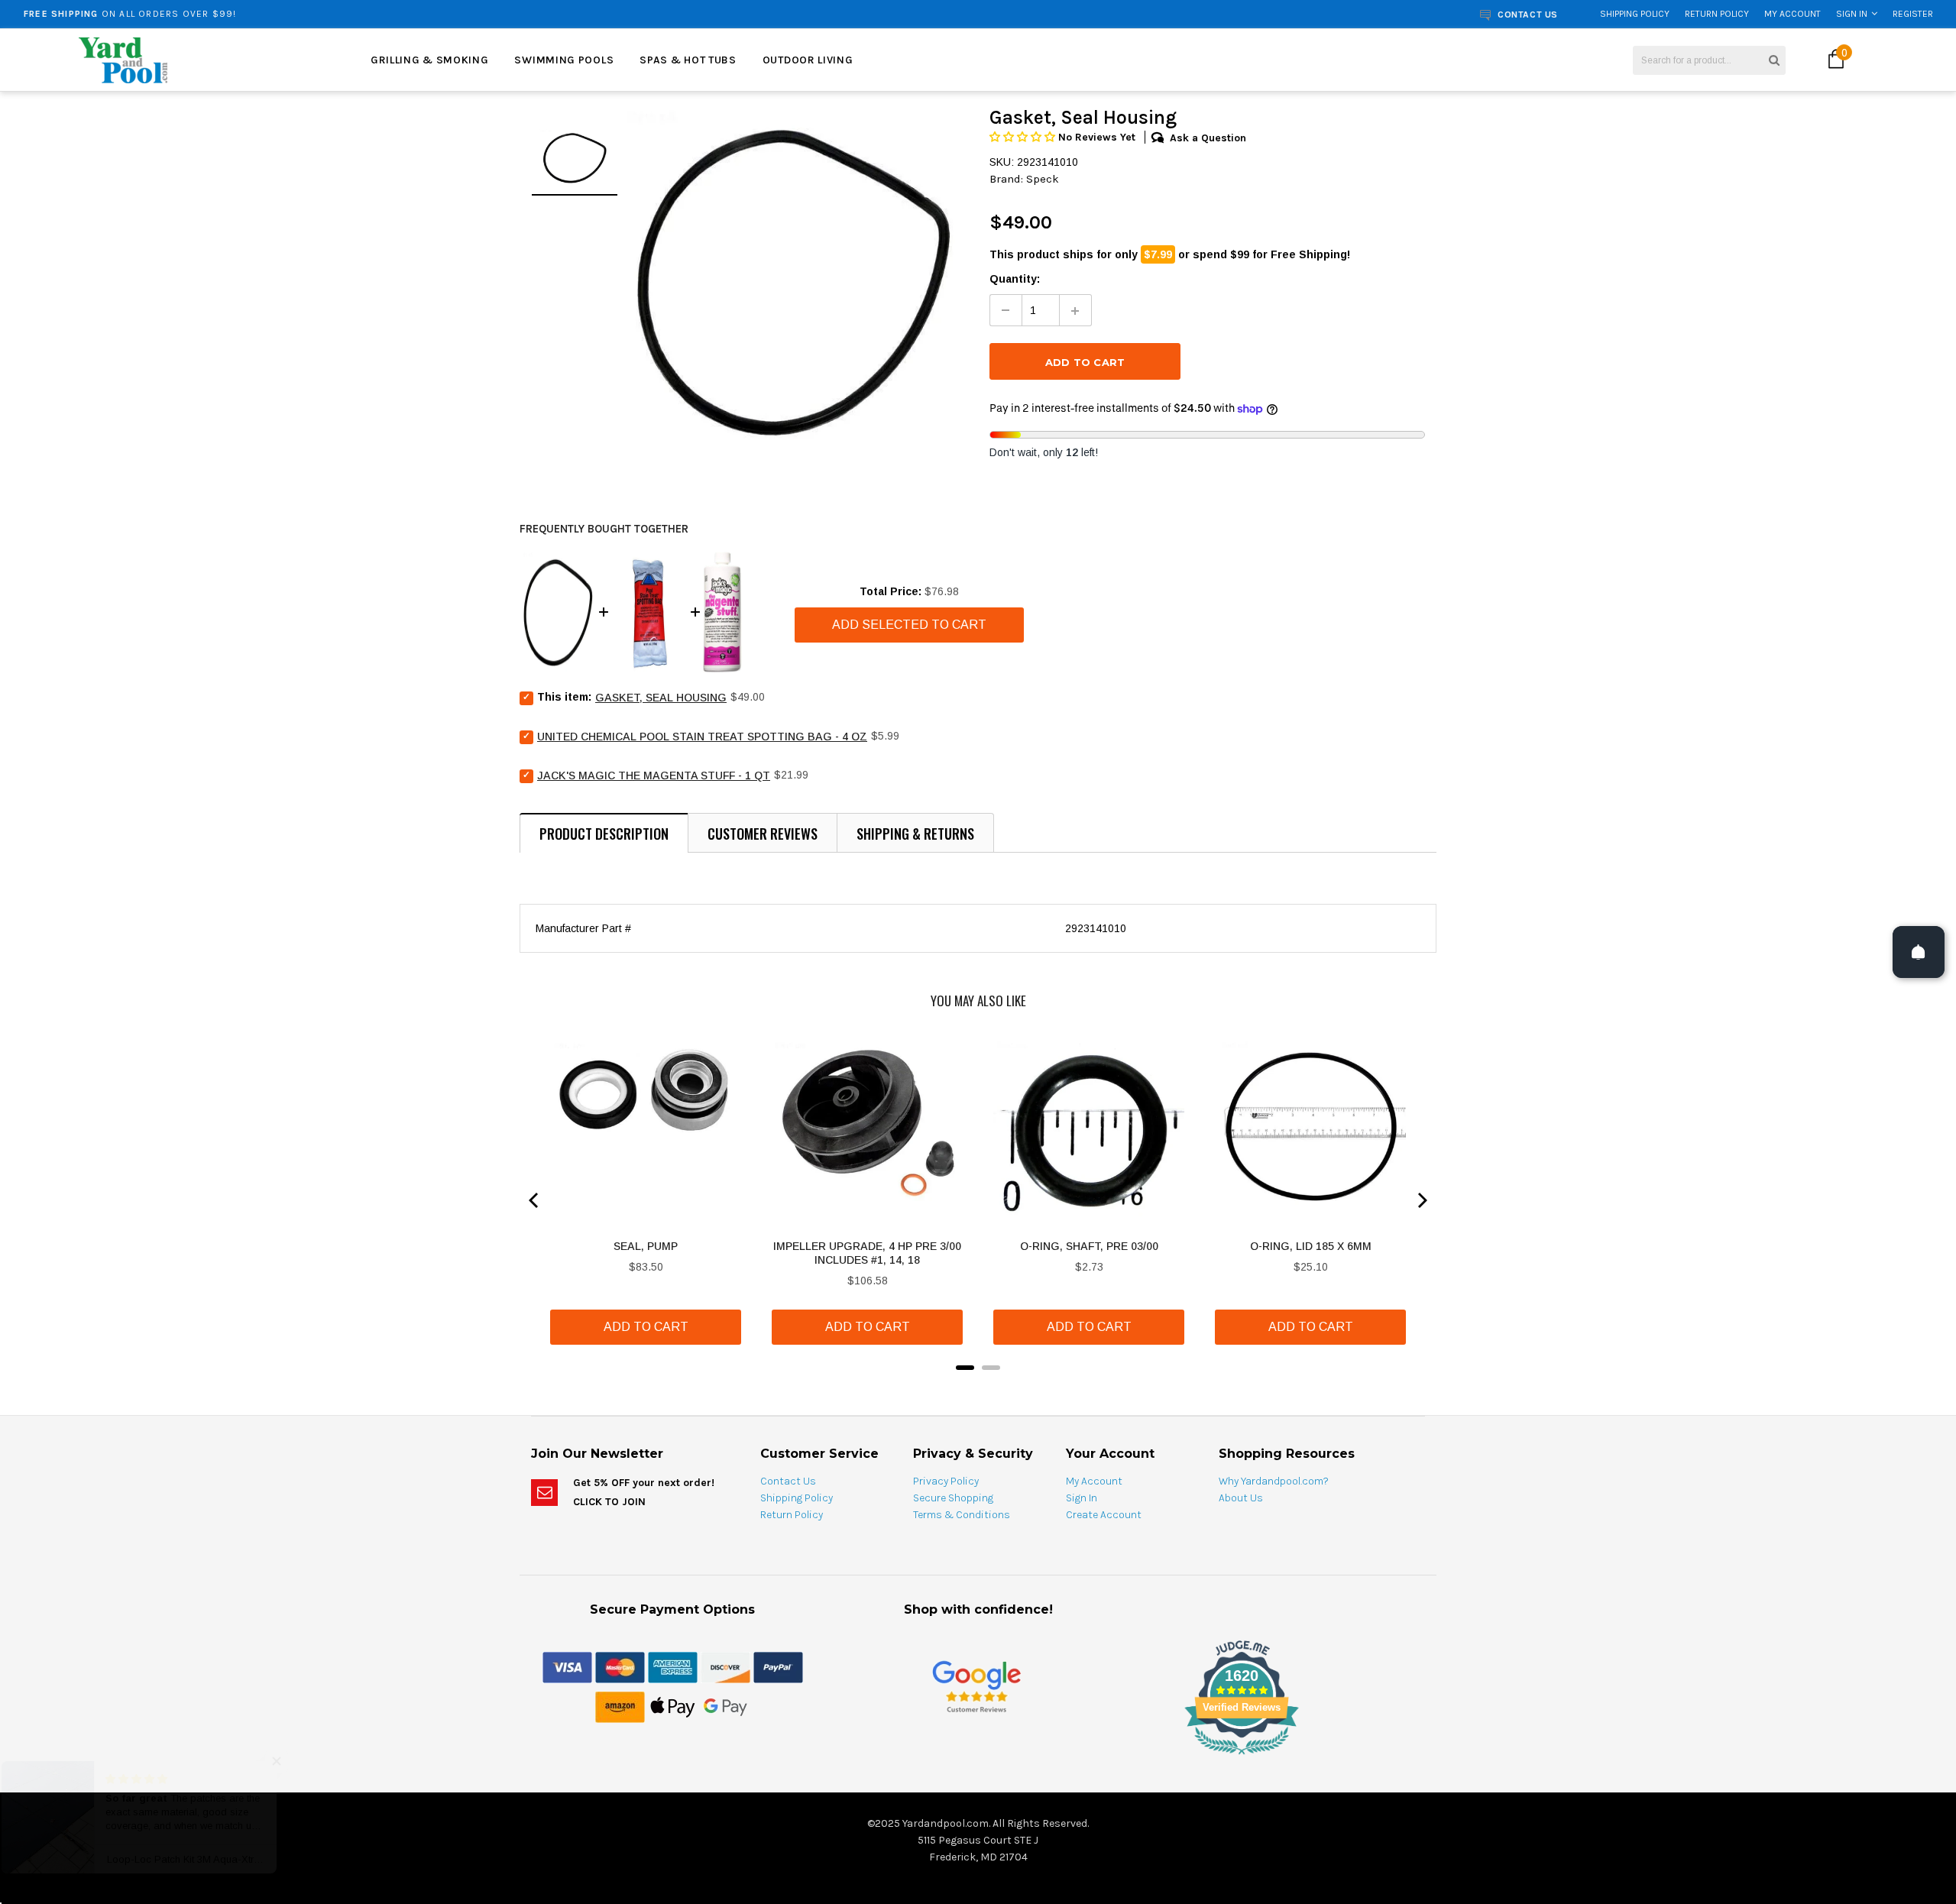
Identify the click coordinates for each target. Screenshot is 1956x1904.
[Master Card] (620, 1666)
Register (1913, 14)
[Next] (1421, 1200)
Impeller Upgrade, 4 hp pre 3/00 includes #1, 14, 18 (867, 1253)
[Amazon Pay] (620, 1706)
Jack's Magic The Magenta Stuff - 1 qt (654, 776)
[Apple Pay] (673, 1706)
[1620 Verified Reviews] (978, 1757)
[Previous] (535, 1200)
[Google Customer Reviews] (976, 1686)
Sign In (1852, 14)
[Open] (1919, 952)
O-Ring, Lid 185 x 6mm (1311, 1246)
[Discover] (725, 1666)
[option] (357, 14)
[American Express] (673, 1666)
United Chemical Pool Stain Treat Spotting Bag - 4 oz (702, 737)
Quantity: (1015, 279)
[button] (1024, 137)
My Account (1792, 14)
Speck (1043, 179)
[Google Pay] (725, 1706)
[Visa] (567, 1666)
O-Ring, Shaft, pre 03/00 (1089, 1246)
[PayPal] (778, 1666)
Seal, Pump (646, 1246)
